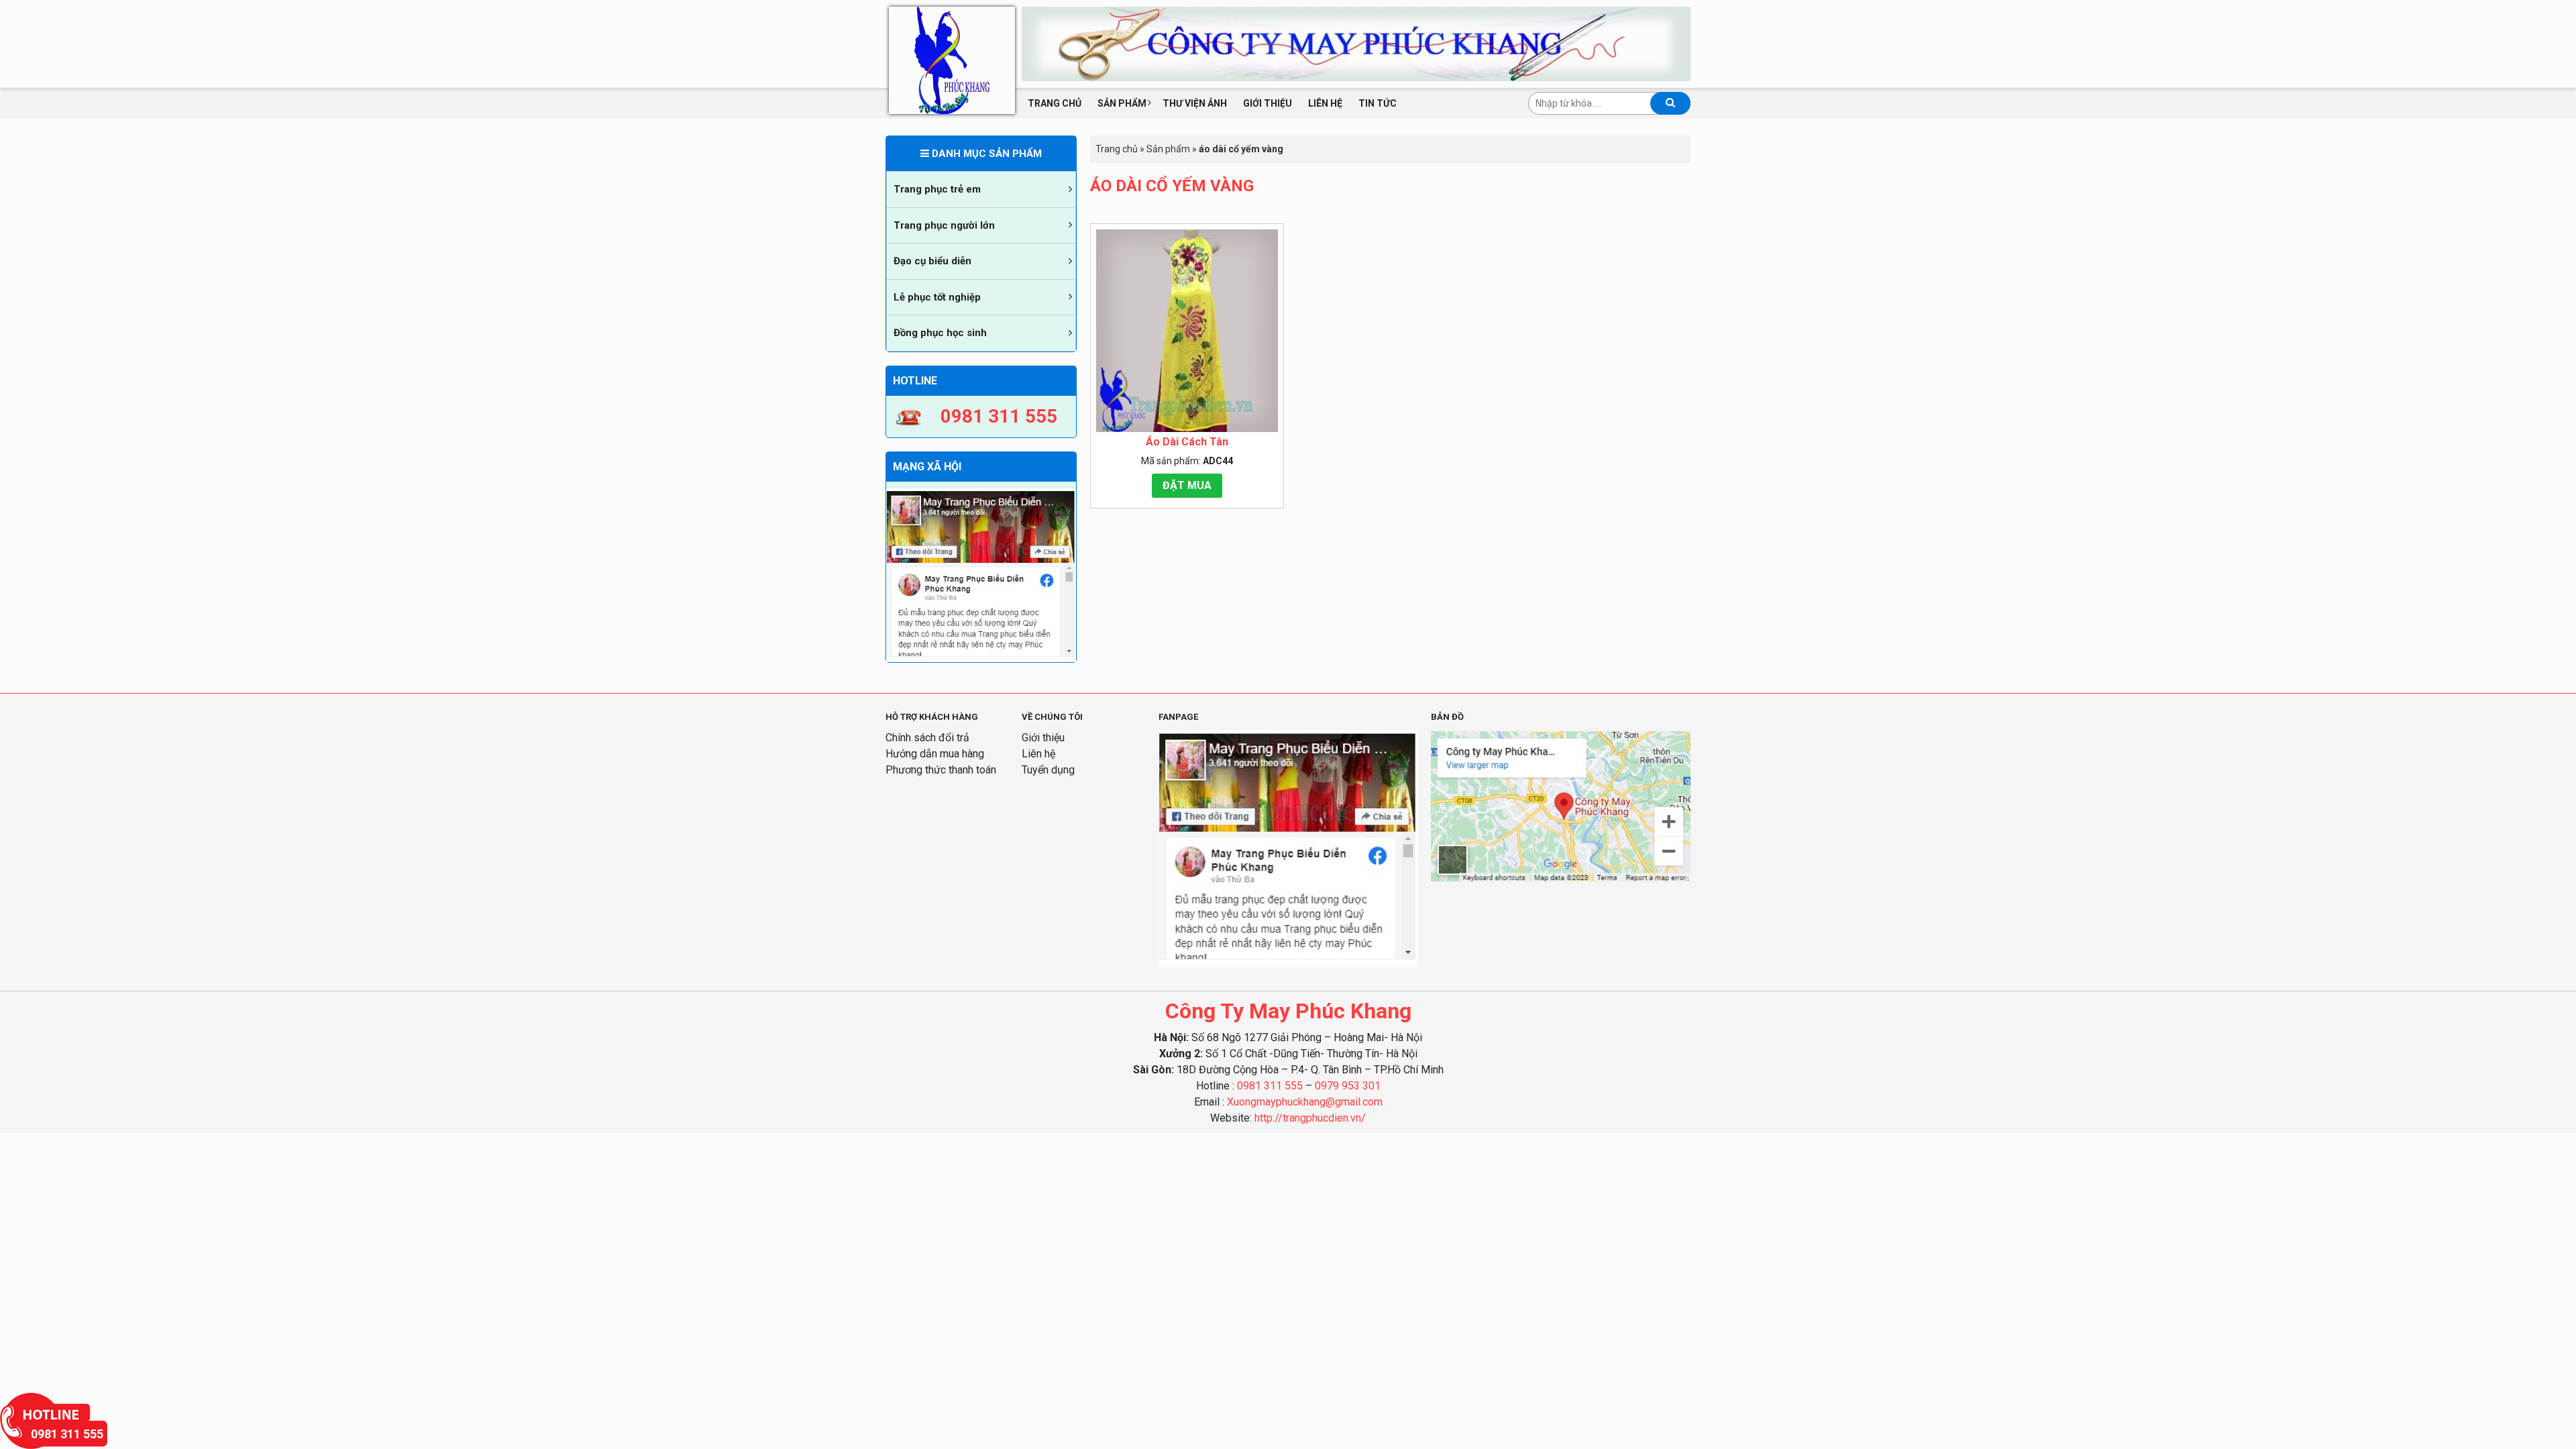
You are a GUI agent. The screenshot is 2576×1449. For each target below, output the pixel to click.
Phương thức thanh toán (941, 770)
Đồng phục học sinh (940, 333)
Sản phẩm (1122, 103)
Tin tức (1378, 103)
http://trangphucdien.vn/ (1310, 1118)
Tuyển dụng (1048, 770)
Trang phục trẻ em (937, 189)
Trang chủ (1055, 103)
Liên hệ (1325, 103)
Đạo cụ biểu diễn (932, 261)
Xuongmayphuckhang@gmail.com (1305, 1102)
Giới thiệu (1268, 103)
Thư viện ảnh (1195, 103)
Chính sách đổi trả (927, 738)
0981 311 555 (1270, 1086)
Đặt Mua (1187, 485)
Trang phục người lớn (944, 225)
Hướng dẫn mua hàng (935, 754)
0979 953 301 (1348, 1086)
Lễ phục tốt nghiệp (937, 297)
